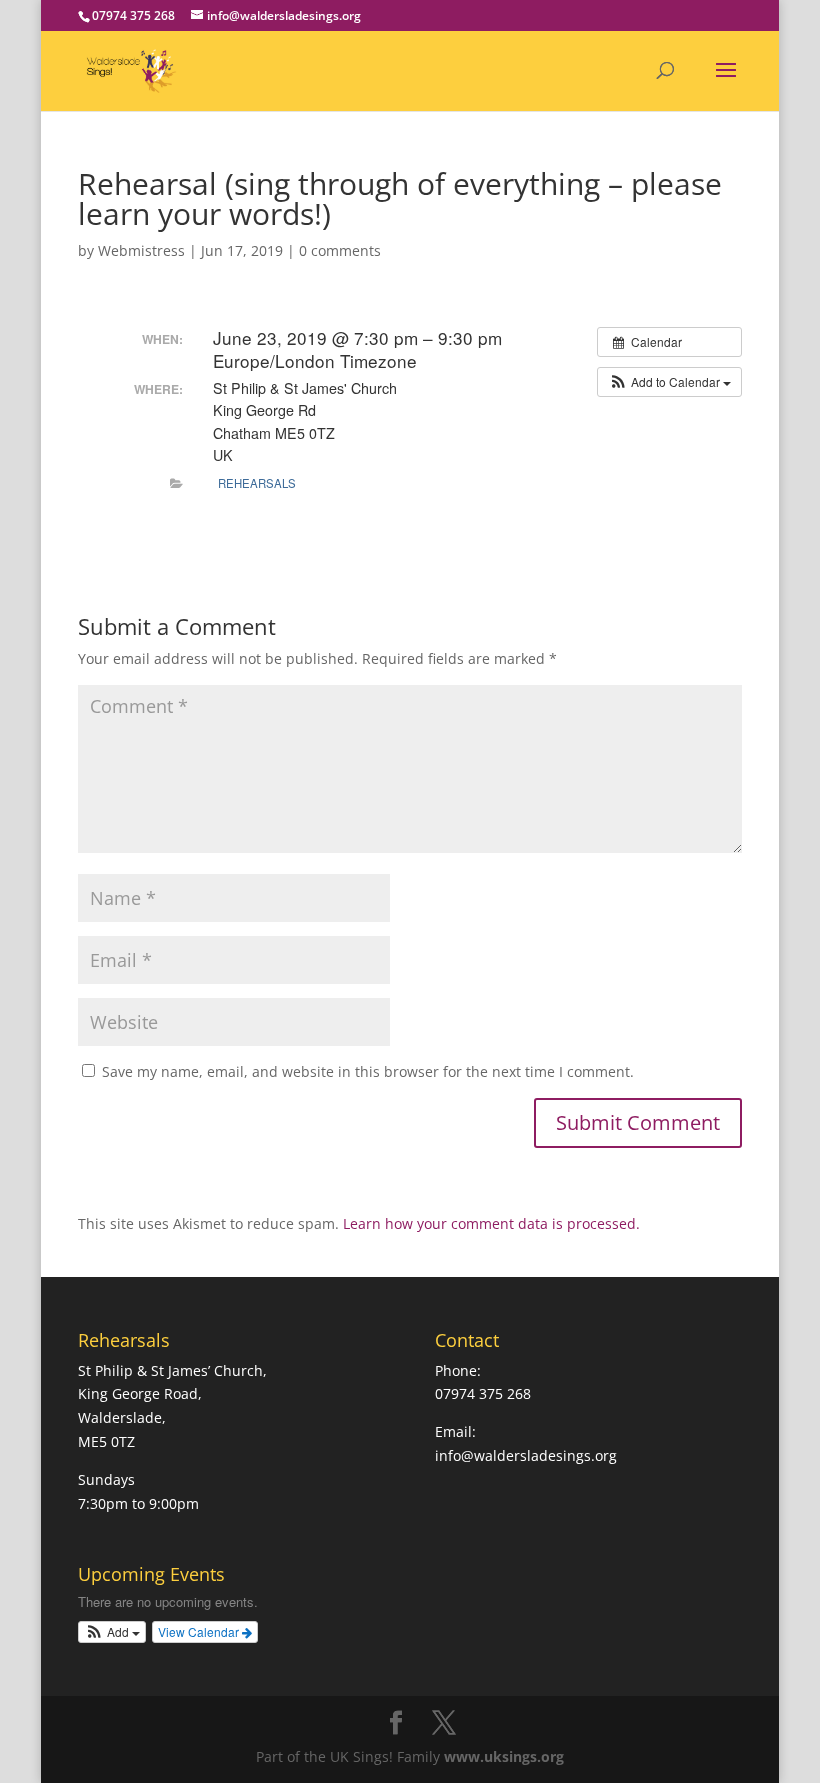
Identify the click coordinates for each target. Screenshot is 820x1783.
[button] (669, 382)
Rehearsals (257, 483)
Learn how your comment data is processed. (491, 1223)
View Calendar (200, 1631)
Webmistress (141, 250)
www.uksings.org (504, 1756)
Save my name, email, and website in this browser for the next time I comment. (368, 1071)
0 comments (340, 250)
